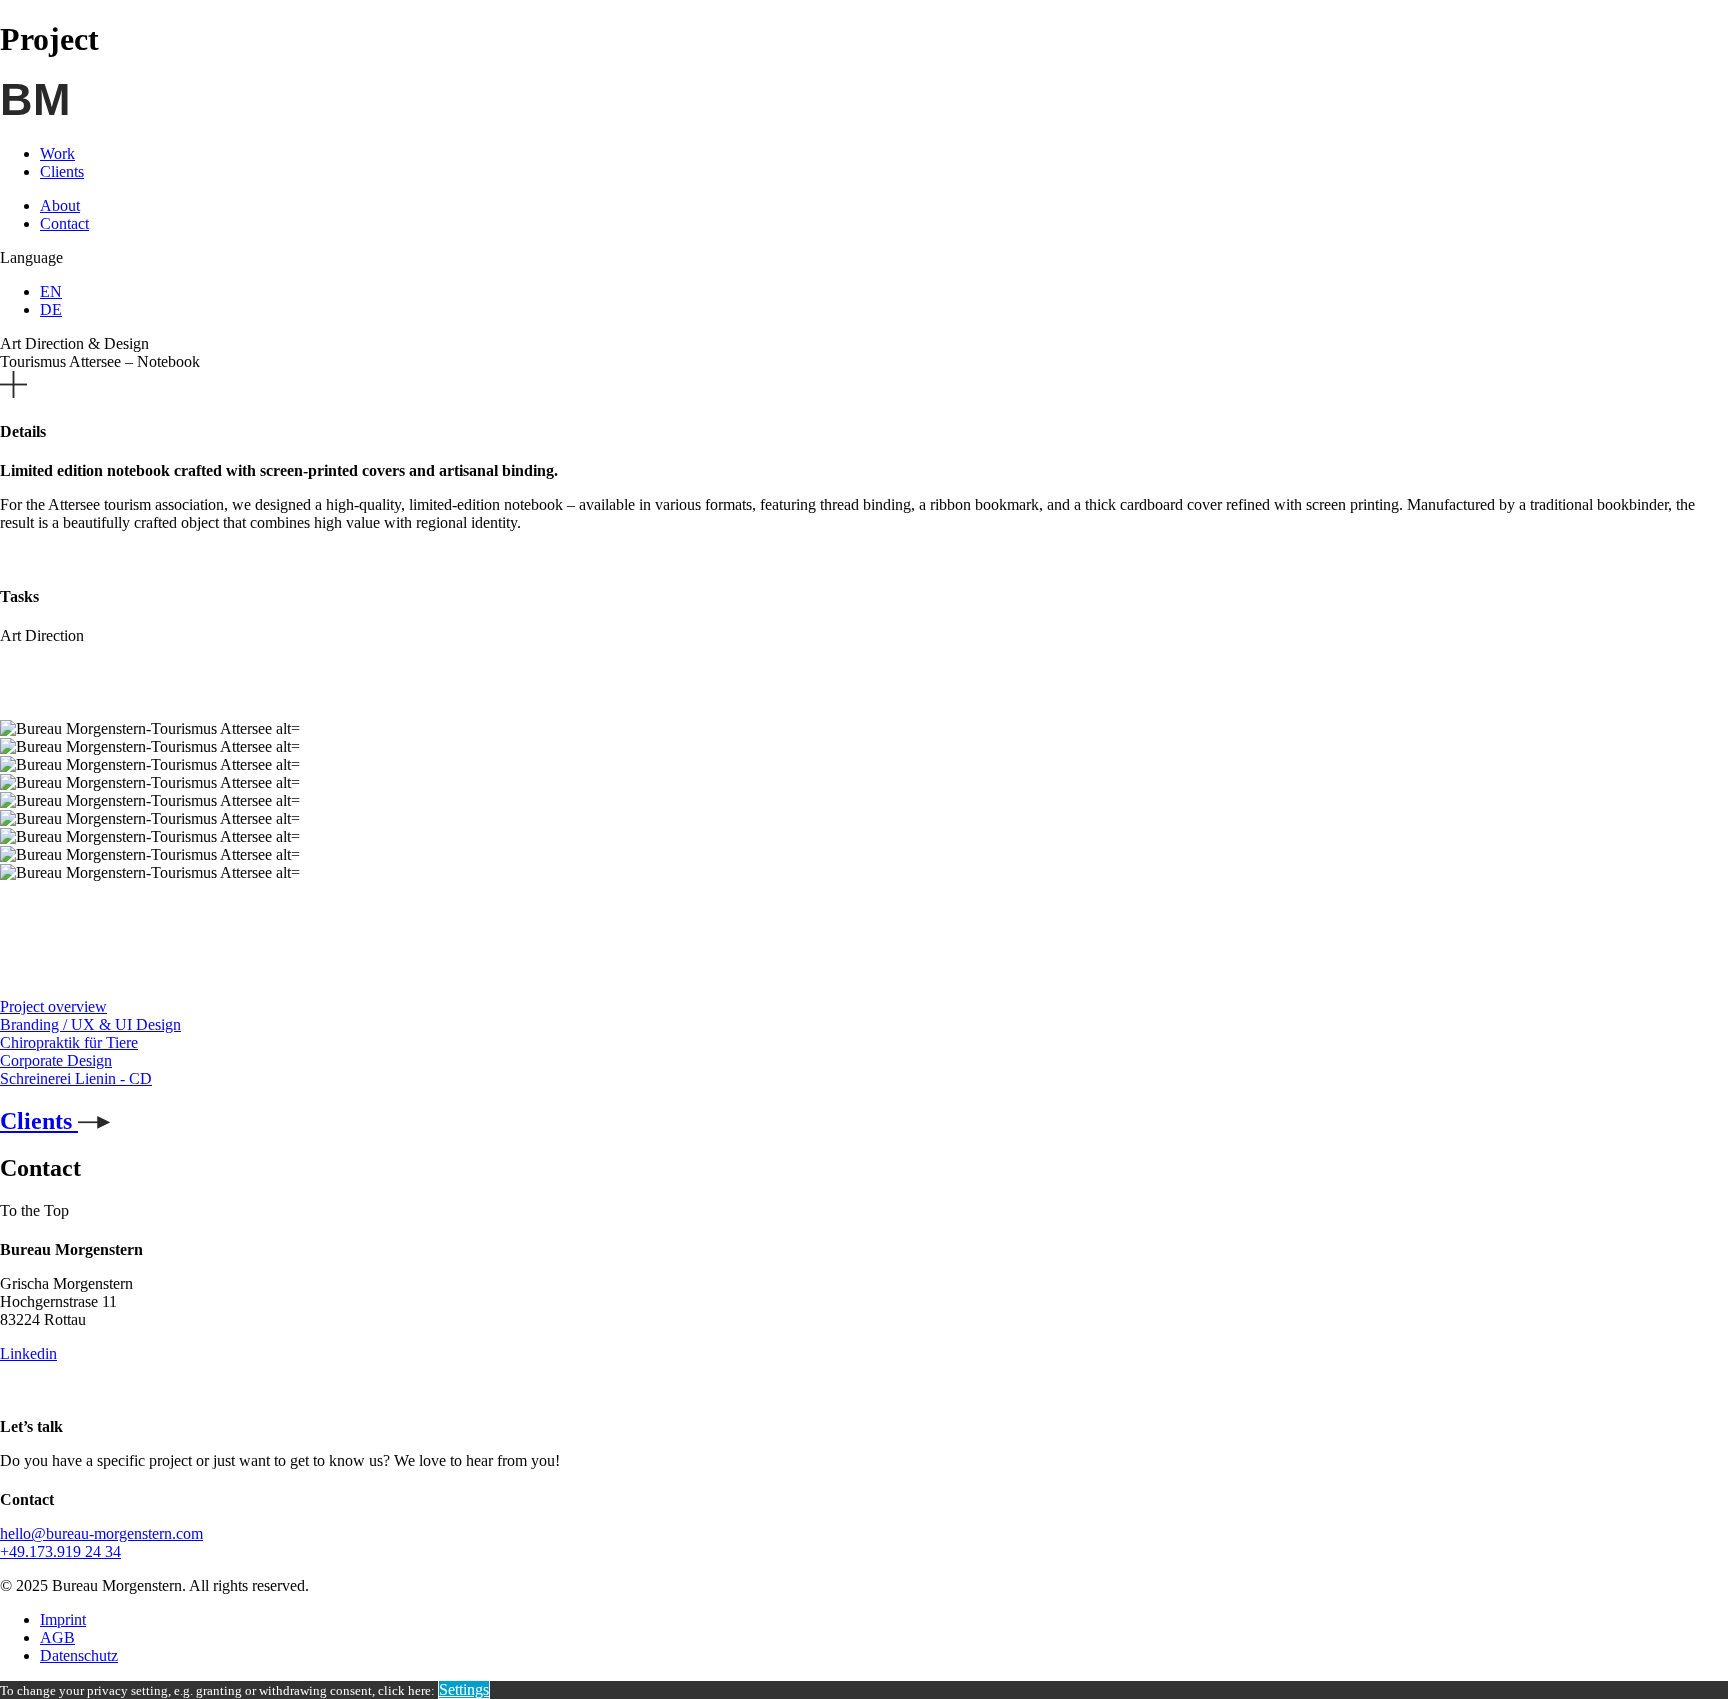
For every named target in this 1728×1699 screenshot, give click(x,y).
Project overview (53, 1006)
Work (57, 153)
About (60, 205)
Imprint (63, 1619)
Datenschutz (79, 1655)
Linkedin (28, 1353)
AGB (57, 1637)
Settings (464, 1689)
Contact (64, 223)
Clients (62, 171)
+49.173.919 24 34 (60, 1551)
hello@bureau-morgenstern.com (101, 1533)
